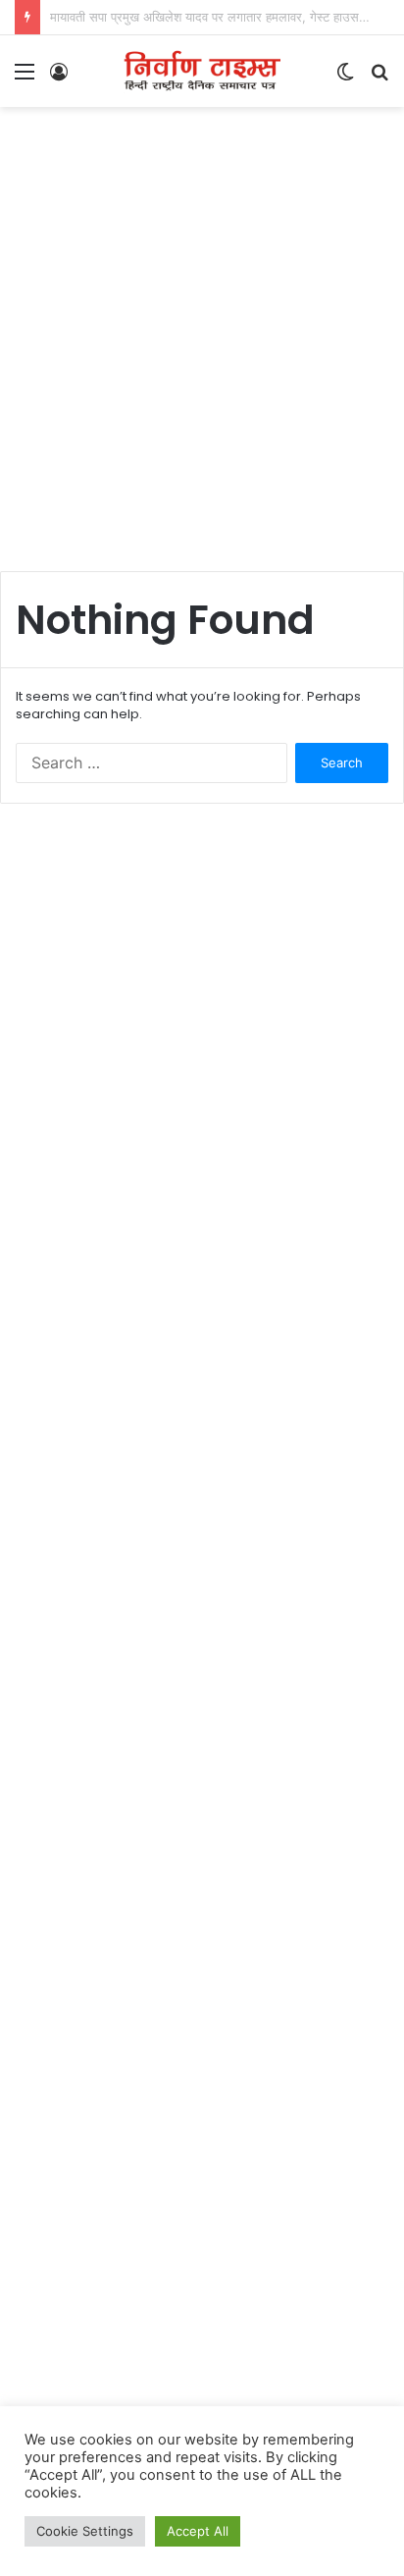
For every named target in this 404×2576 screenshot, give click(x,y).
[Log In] (59, 78)
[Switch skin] (345, 78)
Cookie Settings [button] (85, 2531)
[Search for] (379, 78)
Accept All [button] (198, 2531)
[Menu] (25, 78)
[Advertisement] (202, 329)
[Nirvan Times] (202, 71)
